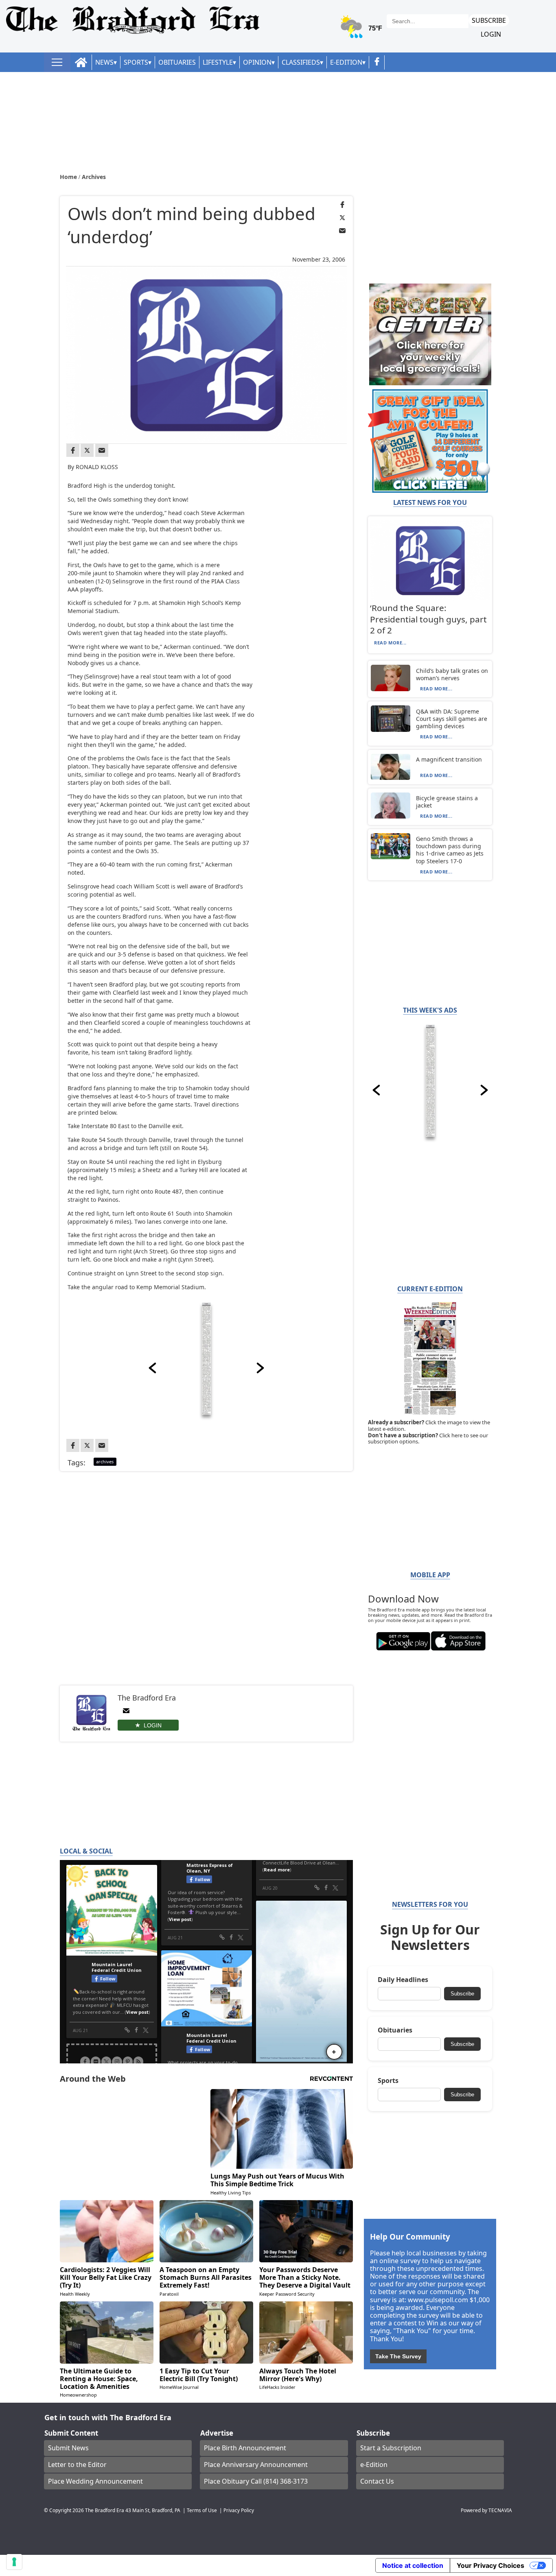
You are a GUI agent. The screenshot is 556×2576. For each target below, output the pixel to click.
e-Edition (374, 2465)
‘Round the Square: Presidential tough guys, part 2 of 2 (428, 619)
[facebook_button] (377, 62)
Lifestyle (218, 62)
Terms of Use (202, 2510)
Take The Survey (398, 2356)
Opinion (257, 62)
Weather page (362, 30)
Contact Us (377, 2481)
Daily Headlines (403, 1980)
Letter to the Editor (77, 2465)
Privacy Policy (239, 2510)
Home (69, 177)
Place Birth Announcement (245, 2448)
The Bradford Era (105, 2510)
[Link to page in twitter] (342, 218)
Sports (136, 62)
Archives (94, 177)
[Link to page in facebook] (342, 205)
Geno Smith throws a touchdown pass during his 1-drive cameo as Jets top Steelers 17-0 (450, 850)
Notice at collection (413, 2565)
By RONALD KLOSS (93, 467)
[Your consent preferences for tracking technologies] (14, 2562)
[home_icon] (81, 62)
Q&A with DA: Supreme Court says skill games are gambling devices (452, 719)
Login (491, 34)
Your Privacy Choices (490, 2565)
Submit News (68, 2448)
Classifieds (301, 62)
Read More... (390, 643)
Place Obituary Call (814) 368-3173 (256, 2481)
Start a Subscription (391, 2448)
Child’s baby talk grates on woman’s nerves (452, 674)
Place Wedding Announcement (95, 2481)
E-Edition (346, 62)
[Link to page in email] (342, 231)
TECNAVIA (500, 2510)
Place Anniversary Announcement (256, 2465)
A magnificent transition (449, 759)
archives (105, 1462)
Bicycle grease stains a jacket (447, 802)
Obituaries (177, 62)
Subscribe (489, 20)
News (104, 62)
